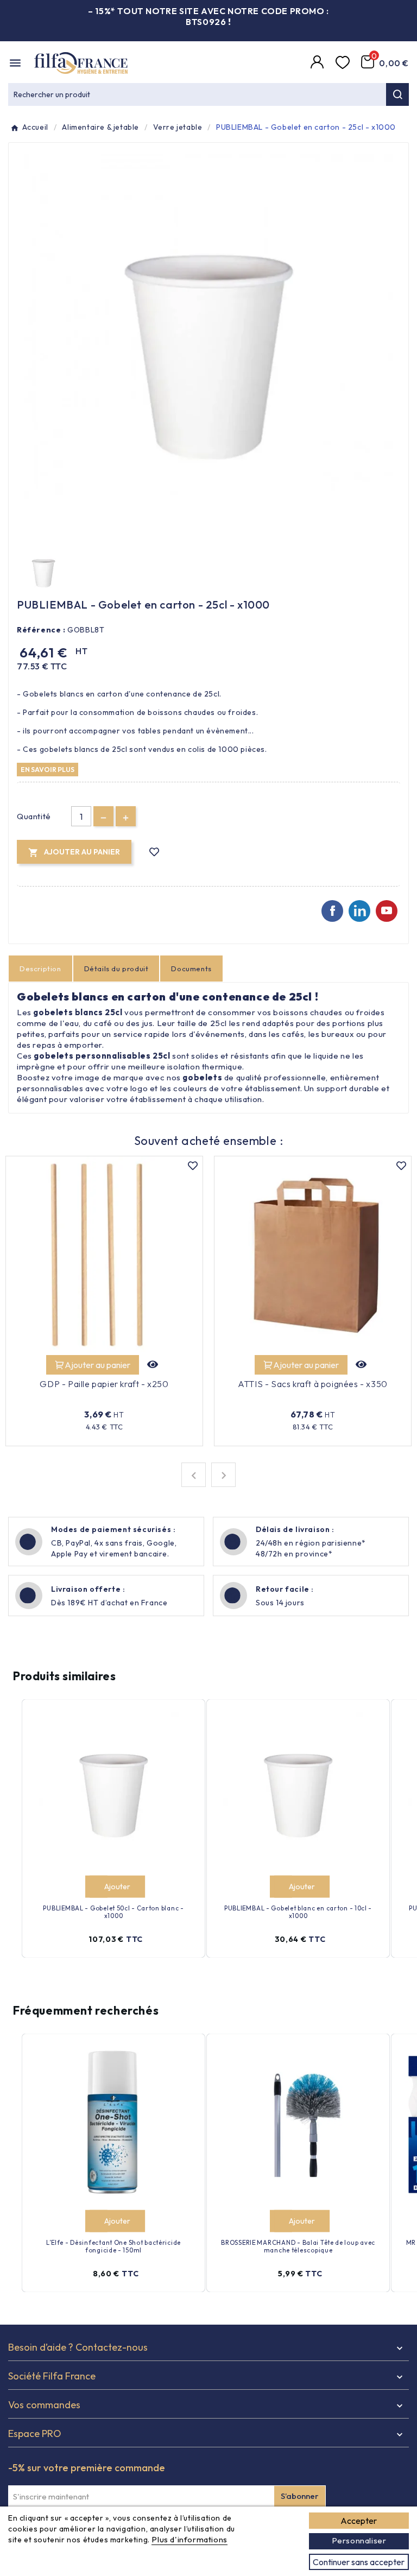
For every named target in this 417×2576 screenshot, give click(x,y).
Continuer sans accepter (359, 2562)
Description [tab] (40, 969)
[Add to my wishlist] (154, 852)
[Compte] (319, 63)
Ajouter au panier (97, 1365)
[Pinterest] (359, 911)
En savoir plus (48, 769)
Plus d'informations (189, 2539)
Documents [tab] (191, 969)
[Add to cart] (96, 1887)
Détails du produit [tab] (116, 969)
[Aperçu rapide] (153, 1365)
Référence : (41, 630)
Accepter (359, 2521)
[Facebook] (332, 911)
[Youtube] (387, 911)
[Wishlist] (344, 63)
